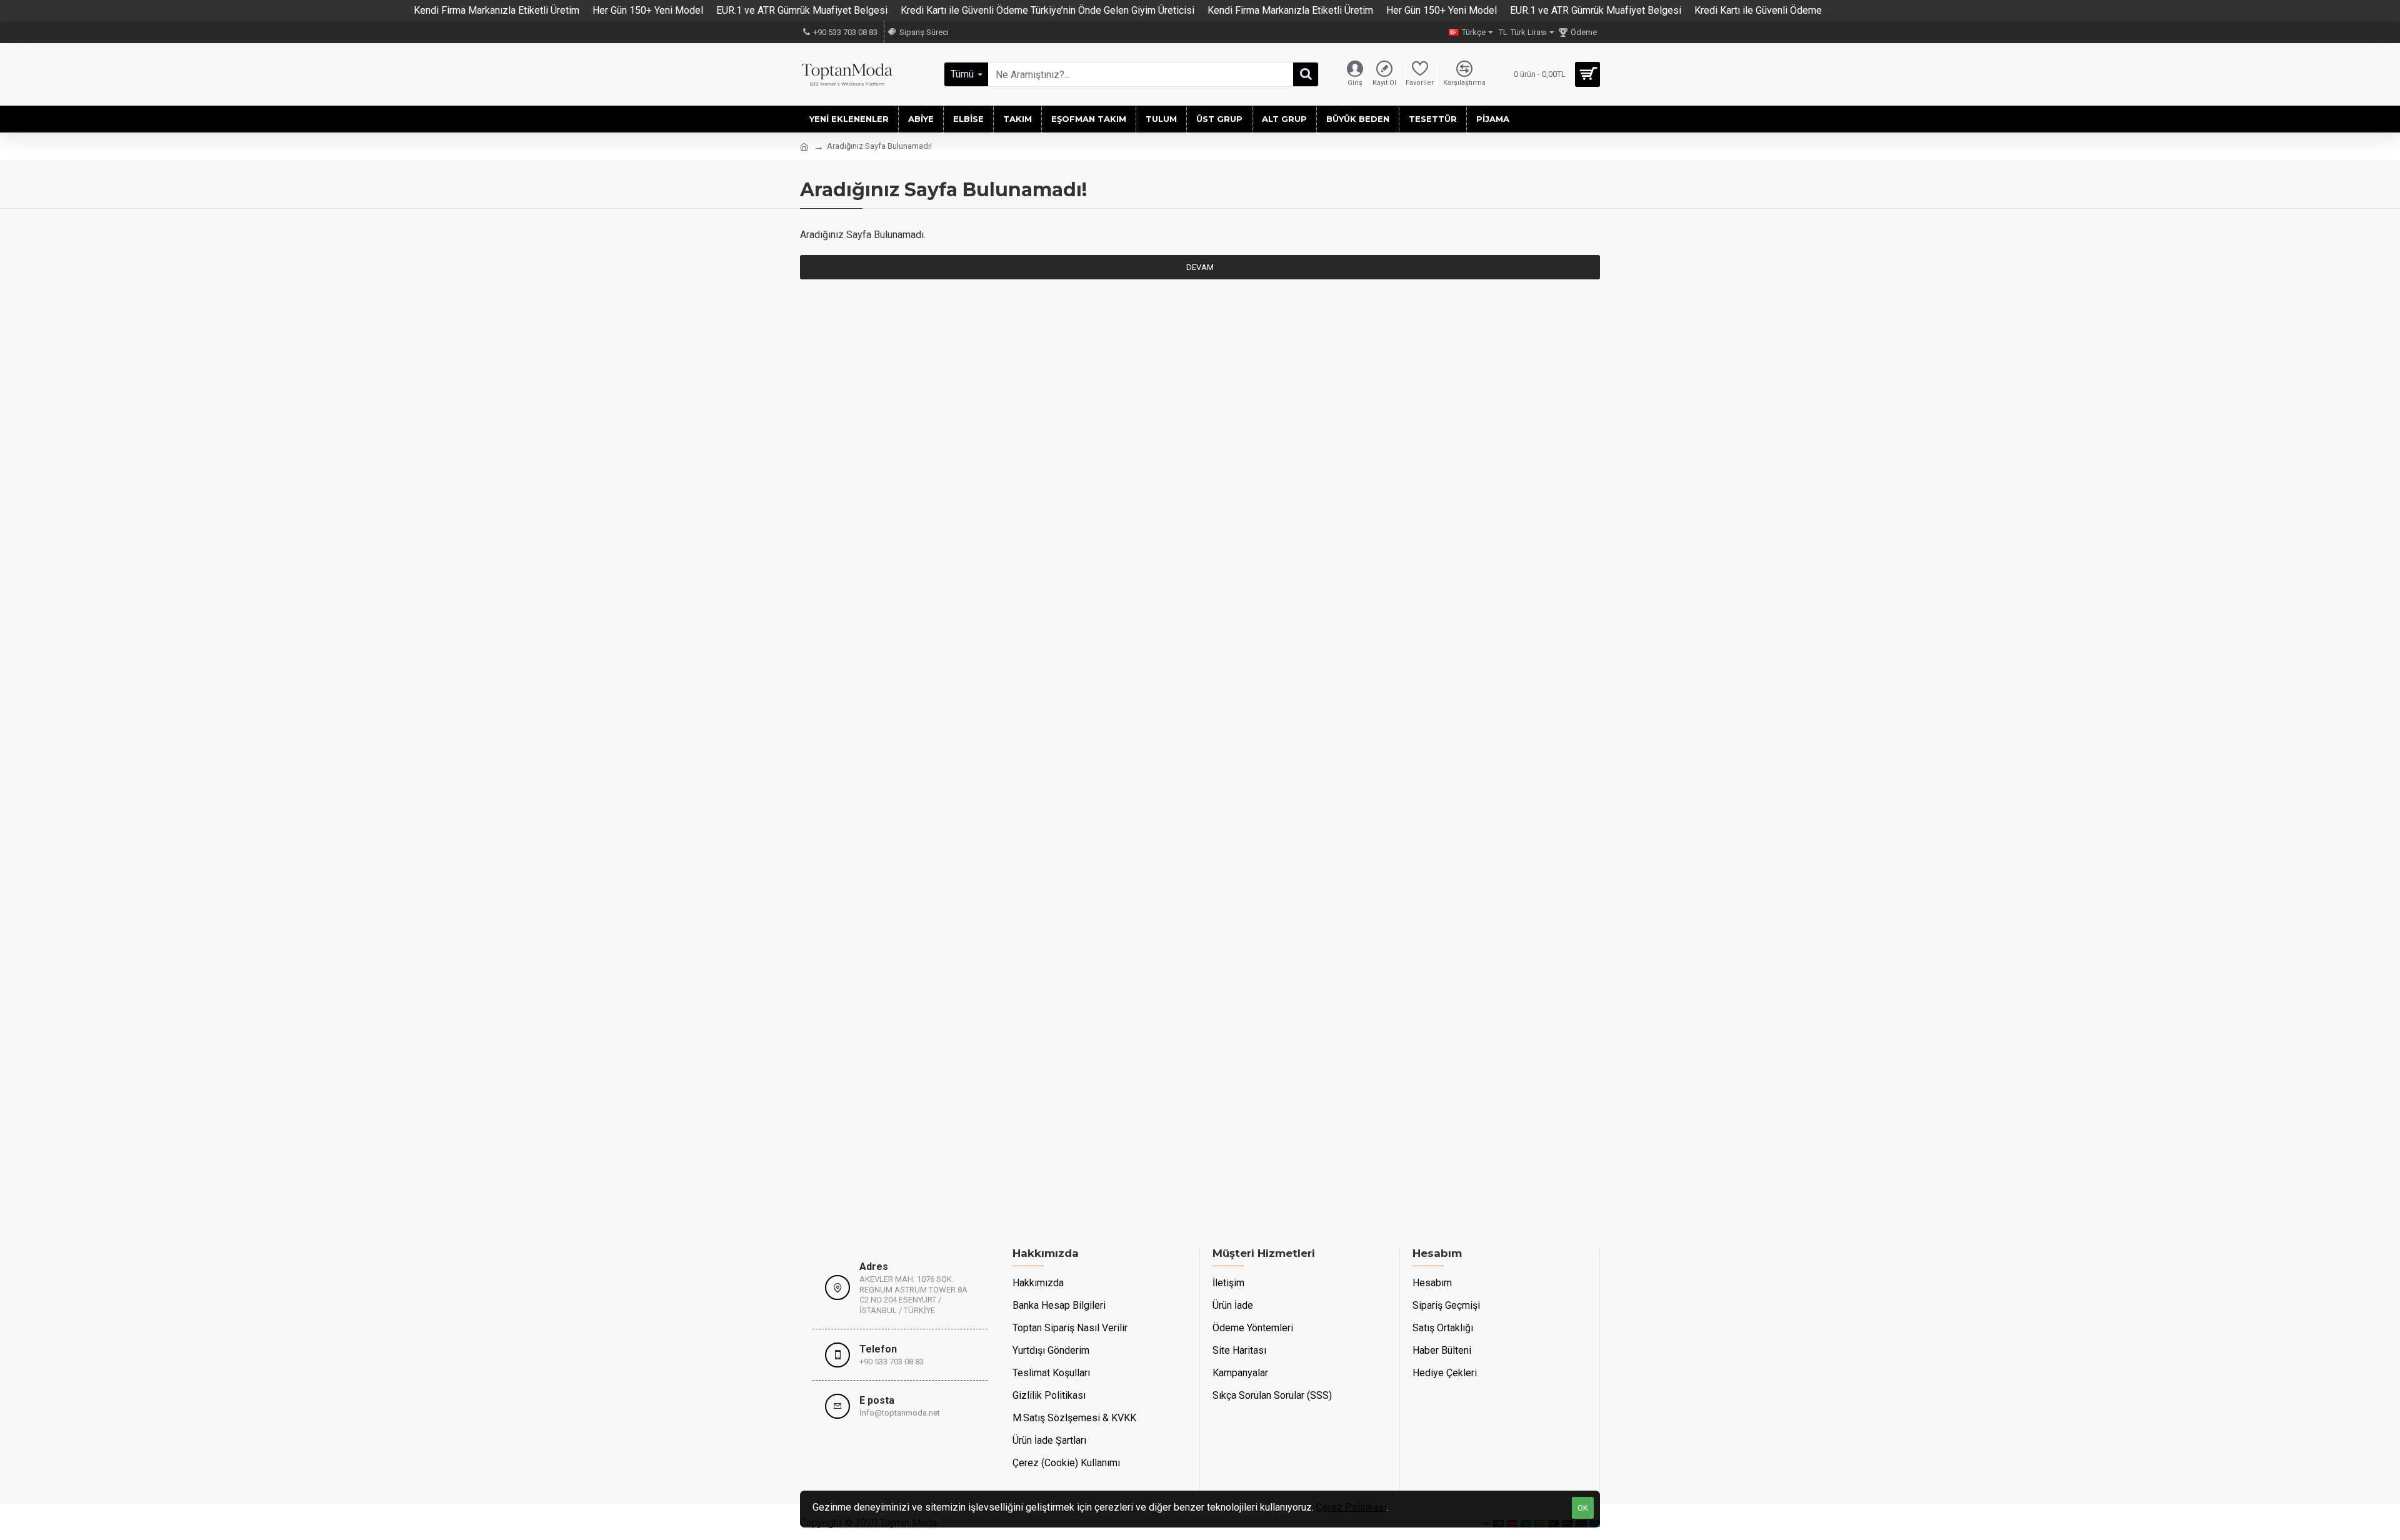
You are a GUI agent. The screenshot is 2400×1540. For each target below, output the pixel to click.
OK (1583, 1508)
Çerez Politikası (1351, 1507)
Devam (1200, 267)
